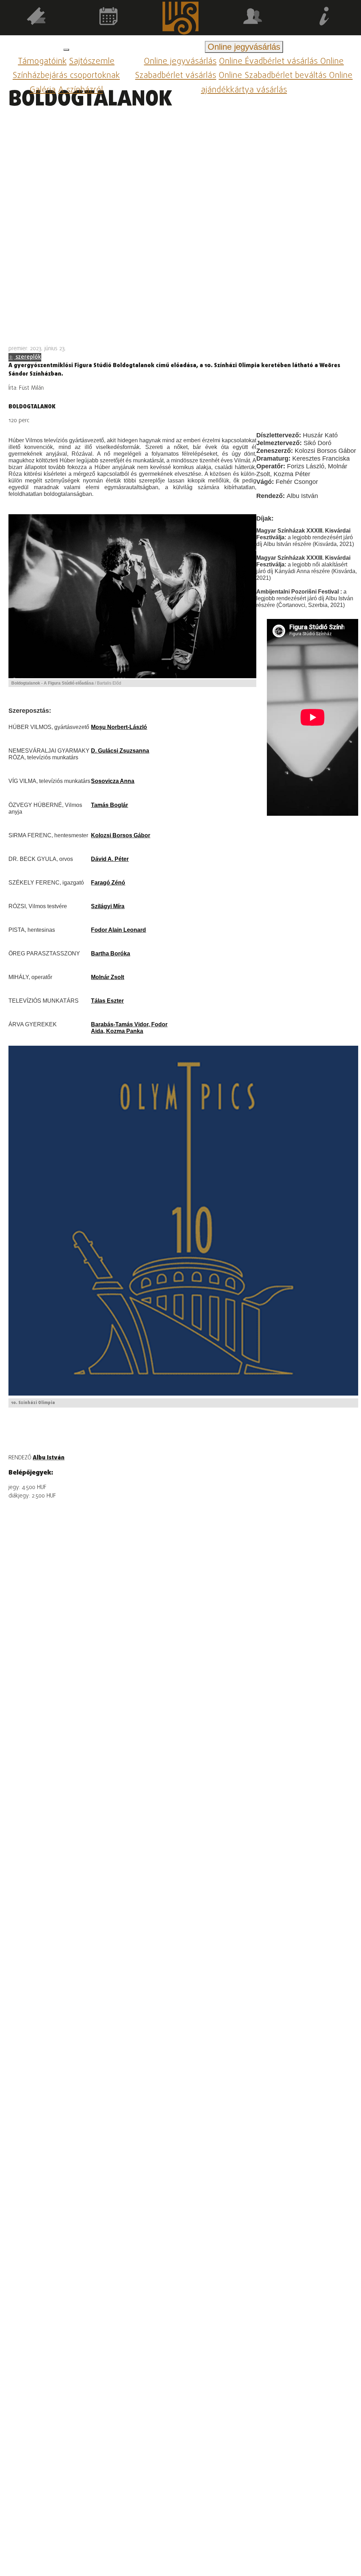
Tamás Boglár (109, 805)
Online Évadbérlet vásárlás (270, 62)
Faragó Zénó (108, 882)
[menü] (66, 50)
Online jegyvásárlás (180, 62)
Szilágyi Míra (108, 906)
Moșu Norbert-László (119, 727)
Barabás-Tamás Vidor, (121, 1024)
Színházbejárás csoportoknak (66, 76)
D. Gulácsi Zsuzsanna (120, 751)
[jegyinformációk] (325, 17)
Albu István (49, 1458)
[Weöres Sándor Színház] (181, 19)
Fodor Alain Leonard (118, 930)
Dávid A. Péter (110, 859)
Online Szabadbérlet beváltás (274, 76)
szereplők (28, 357)
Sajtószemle (92, 62)
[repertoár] (36, 17)
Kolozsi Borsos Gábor (121, 835)
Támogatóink (42, 62)
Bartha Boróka (111, 953)
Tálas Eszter (107, 1001)
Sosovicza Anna (113, 781)
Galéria (43, 90)
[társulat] (253, 17)
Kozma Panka (125, 1031)
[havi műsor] (108, 17)
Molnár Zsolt (108, 977)
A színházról (81, 90)
